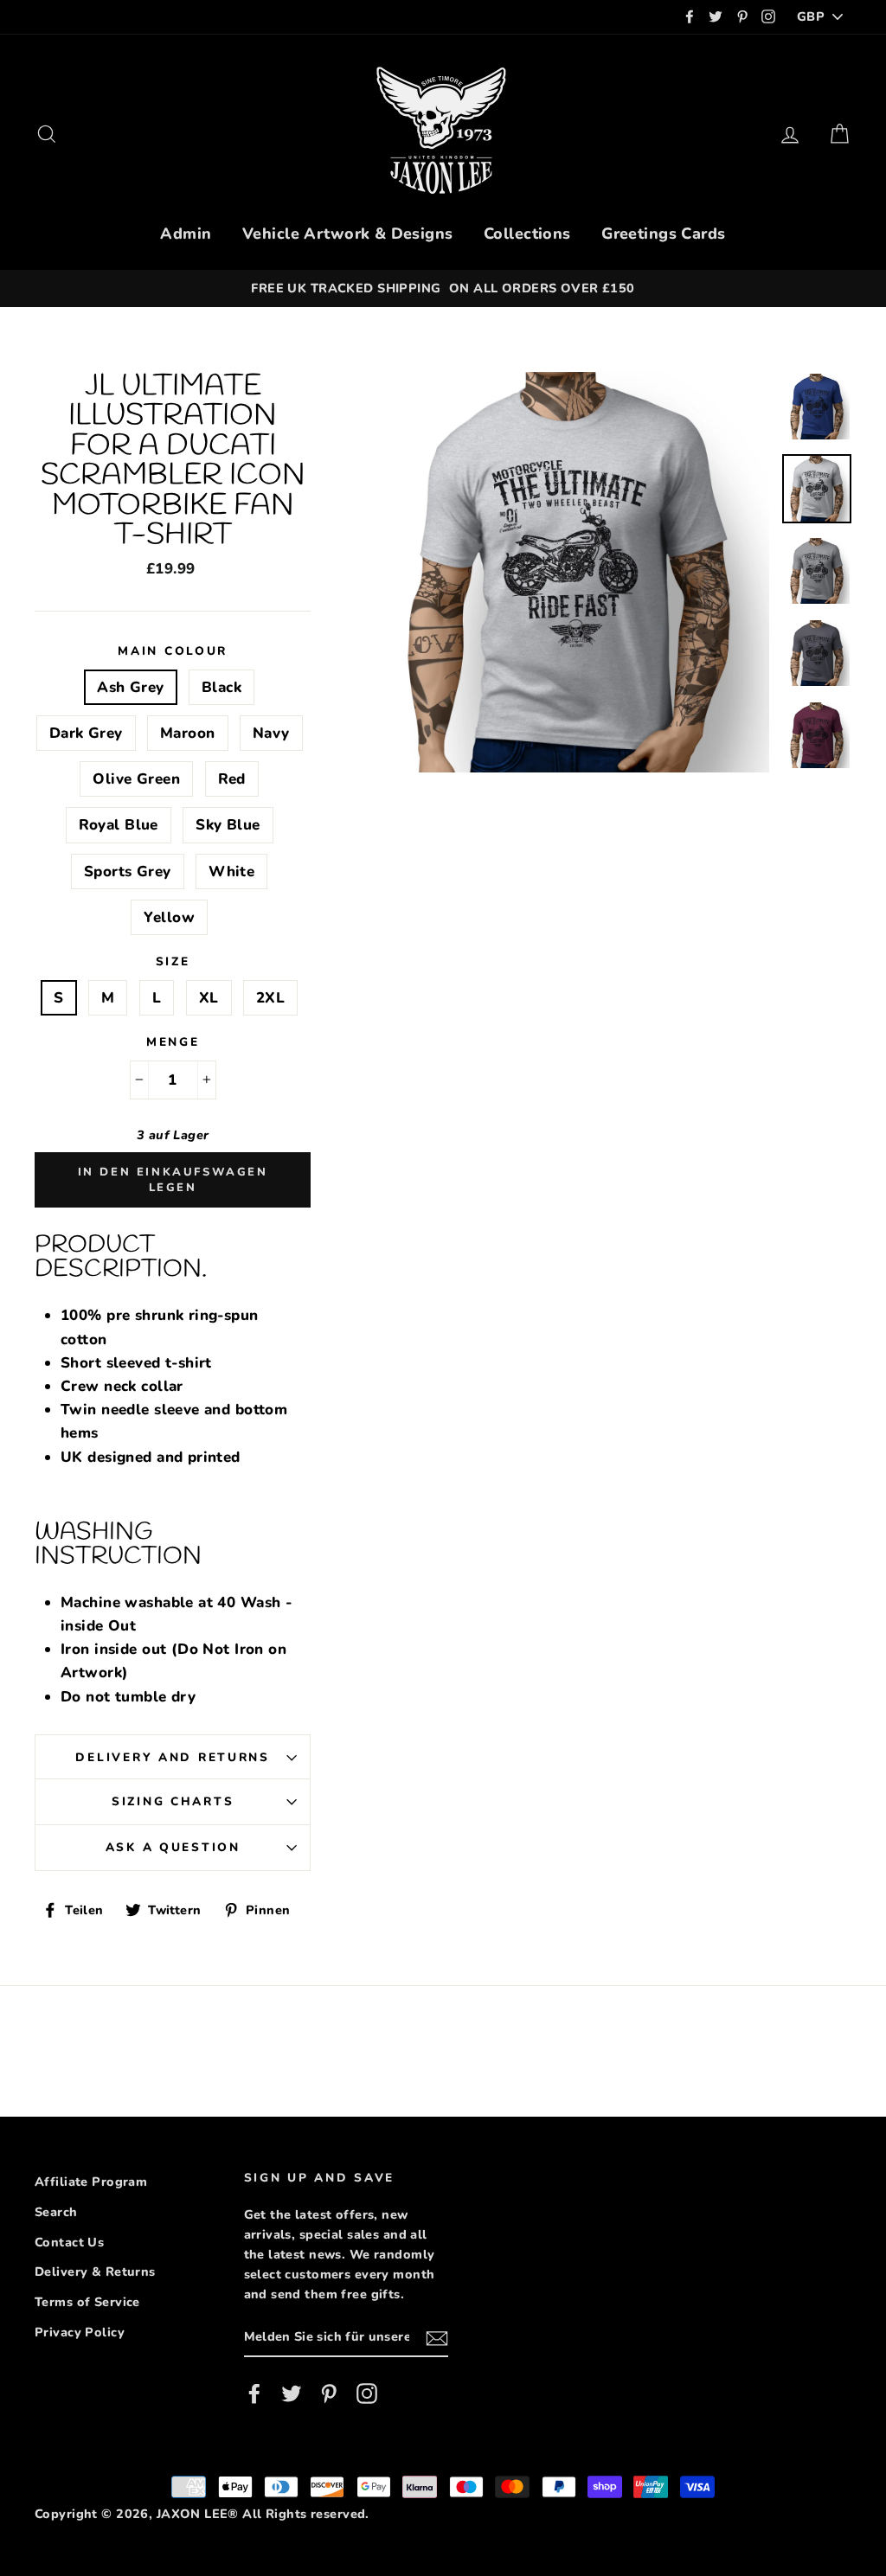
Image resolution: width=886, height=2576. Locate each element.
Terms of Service (87, 2302)
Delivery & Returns (95, 2272)
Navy (271, 733)
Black (221, 687)
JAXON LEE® (198, 2514)
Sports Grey (128, 871)
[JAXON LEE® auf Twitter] (292, 2394)
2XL (270, 998)
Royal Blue (119, 825)
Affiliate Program (91, 2182)
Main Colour (173, 651)
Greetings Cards (663, 234)
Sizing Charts (173, 1801)
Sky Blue (228, 825)
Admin (186, 234)
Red (232, 779)
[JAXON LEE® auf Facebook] (254, 2394)
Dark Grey (86, 733)
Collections (527, 234)
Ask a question (173, 1847)
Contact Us (69, 2242)
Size (173, 961)
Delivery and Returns (172, 1757)
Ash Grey (130, 687)
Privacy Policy (80, 2332)
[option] (443, 288)
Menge (173, 1042)
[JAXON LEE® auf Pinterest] (329, 2394)
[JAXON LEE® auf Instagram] (367, 2394)
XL (209, 998)
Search (56, 2212)
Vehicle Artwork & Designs (348, 234)
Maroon (188, 733)
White (231, 871)
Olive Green (136, 779)
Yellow (169, 917)
